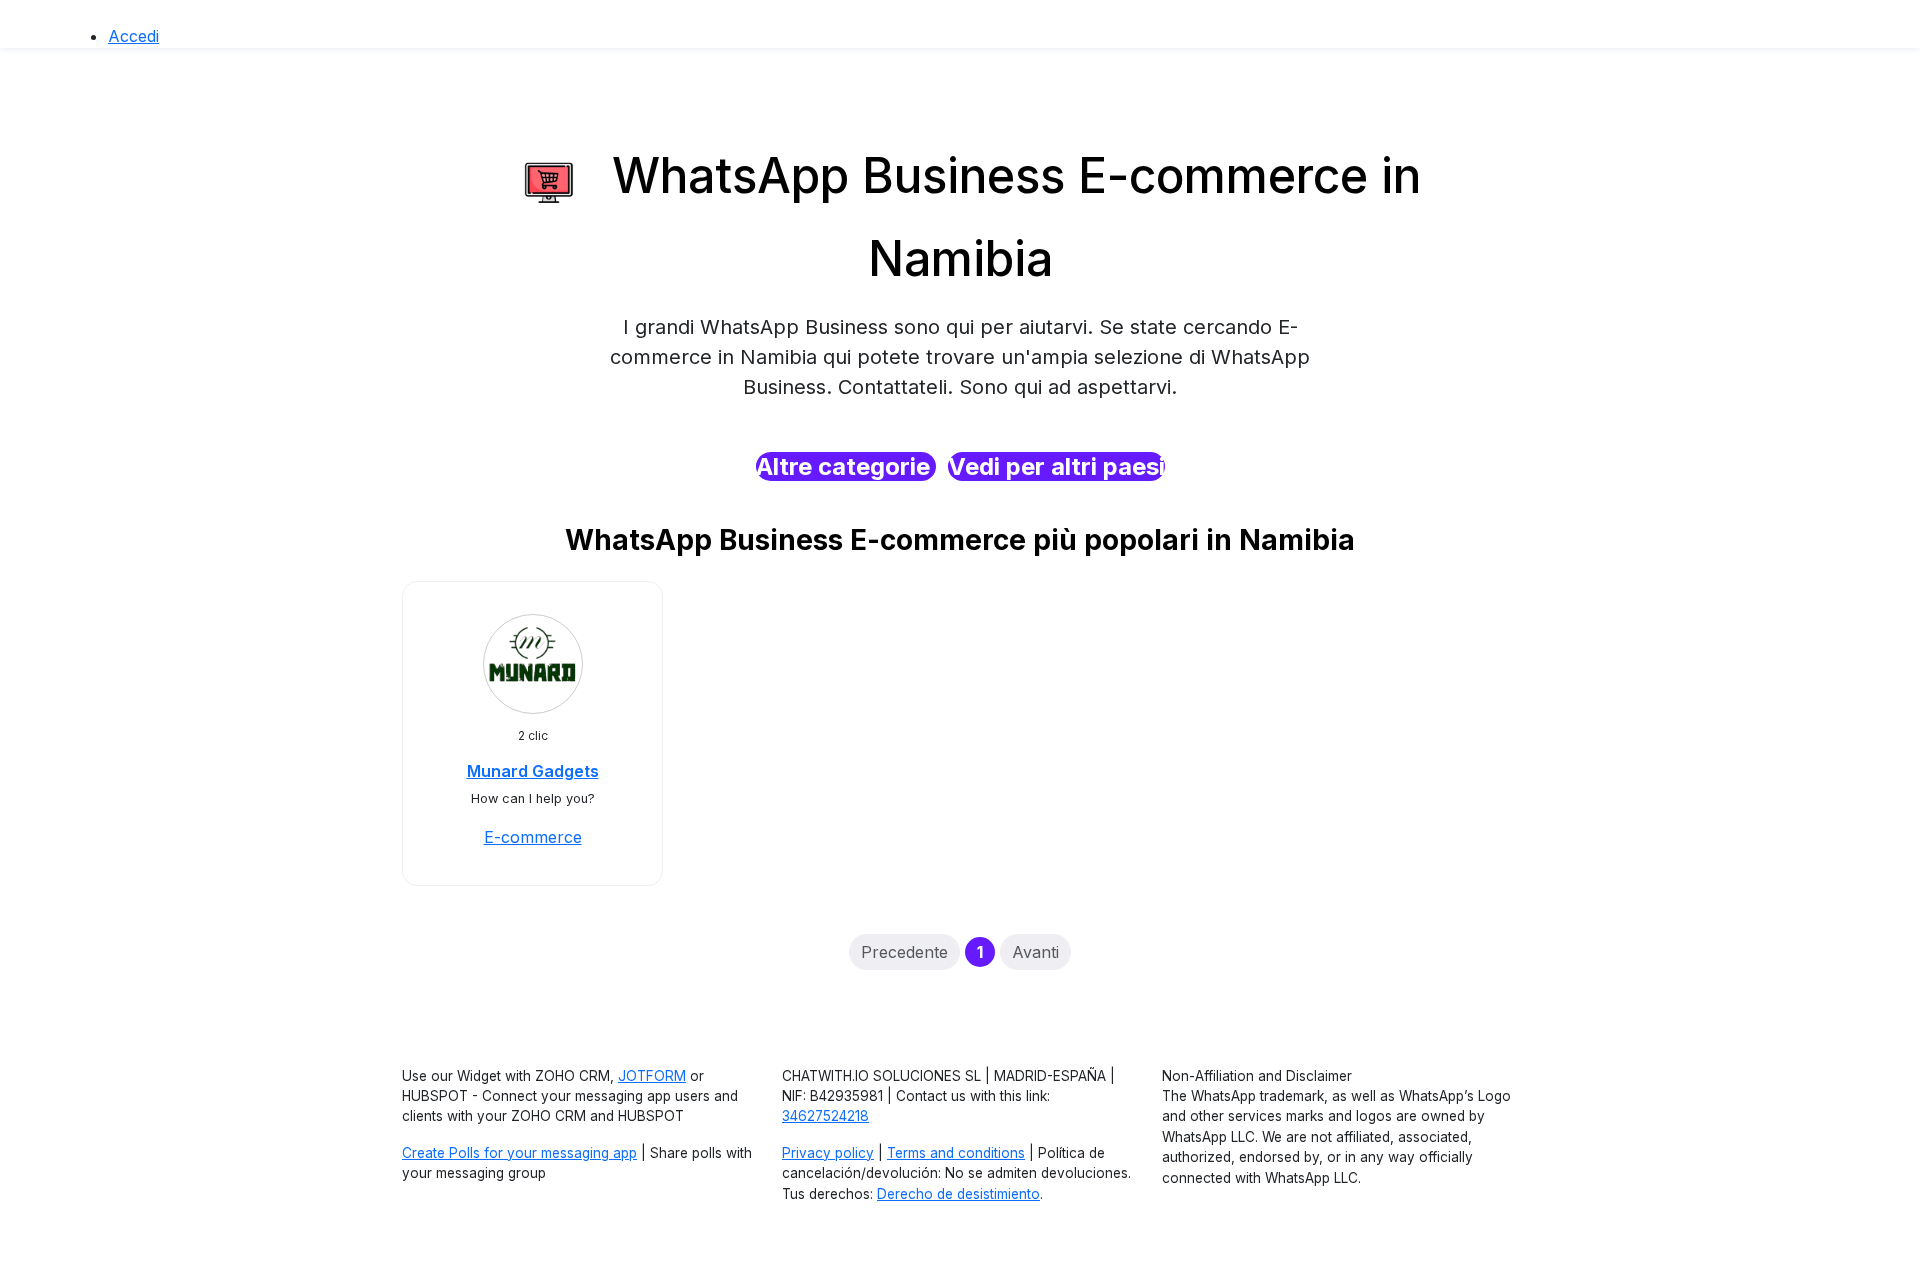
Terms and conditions (956, 1153)
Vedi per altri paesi (1056, 466)
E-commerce (533, 837)
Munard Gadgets (533, 771)
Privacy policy (828, 1153)
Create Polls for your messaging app (519, 1153)
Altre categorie (846, 466)
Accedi (133, 36)
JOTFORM (652, 1076)
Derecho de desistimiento (958, 1194)
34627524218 (825, 1116)
